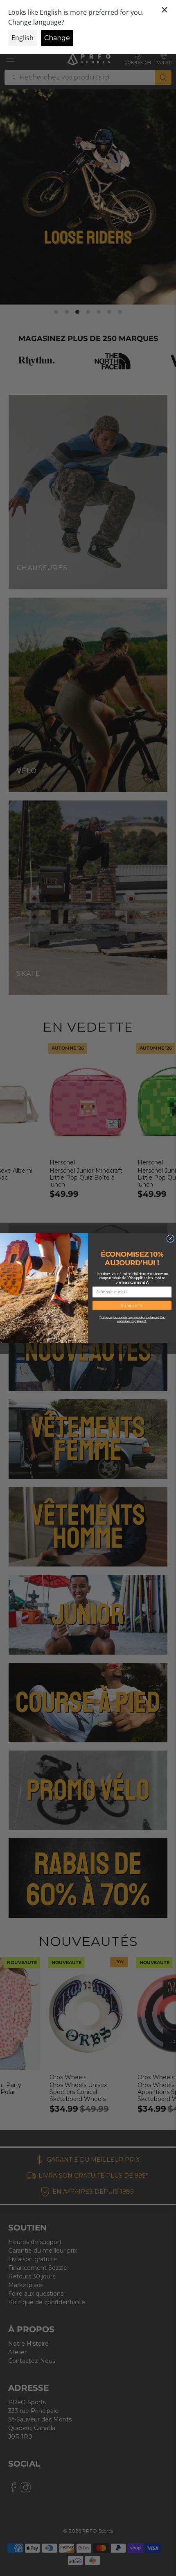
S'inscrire (132, 1305)
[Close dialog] (170, 1239)
